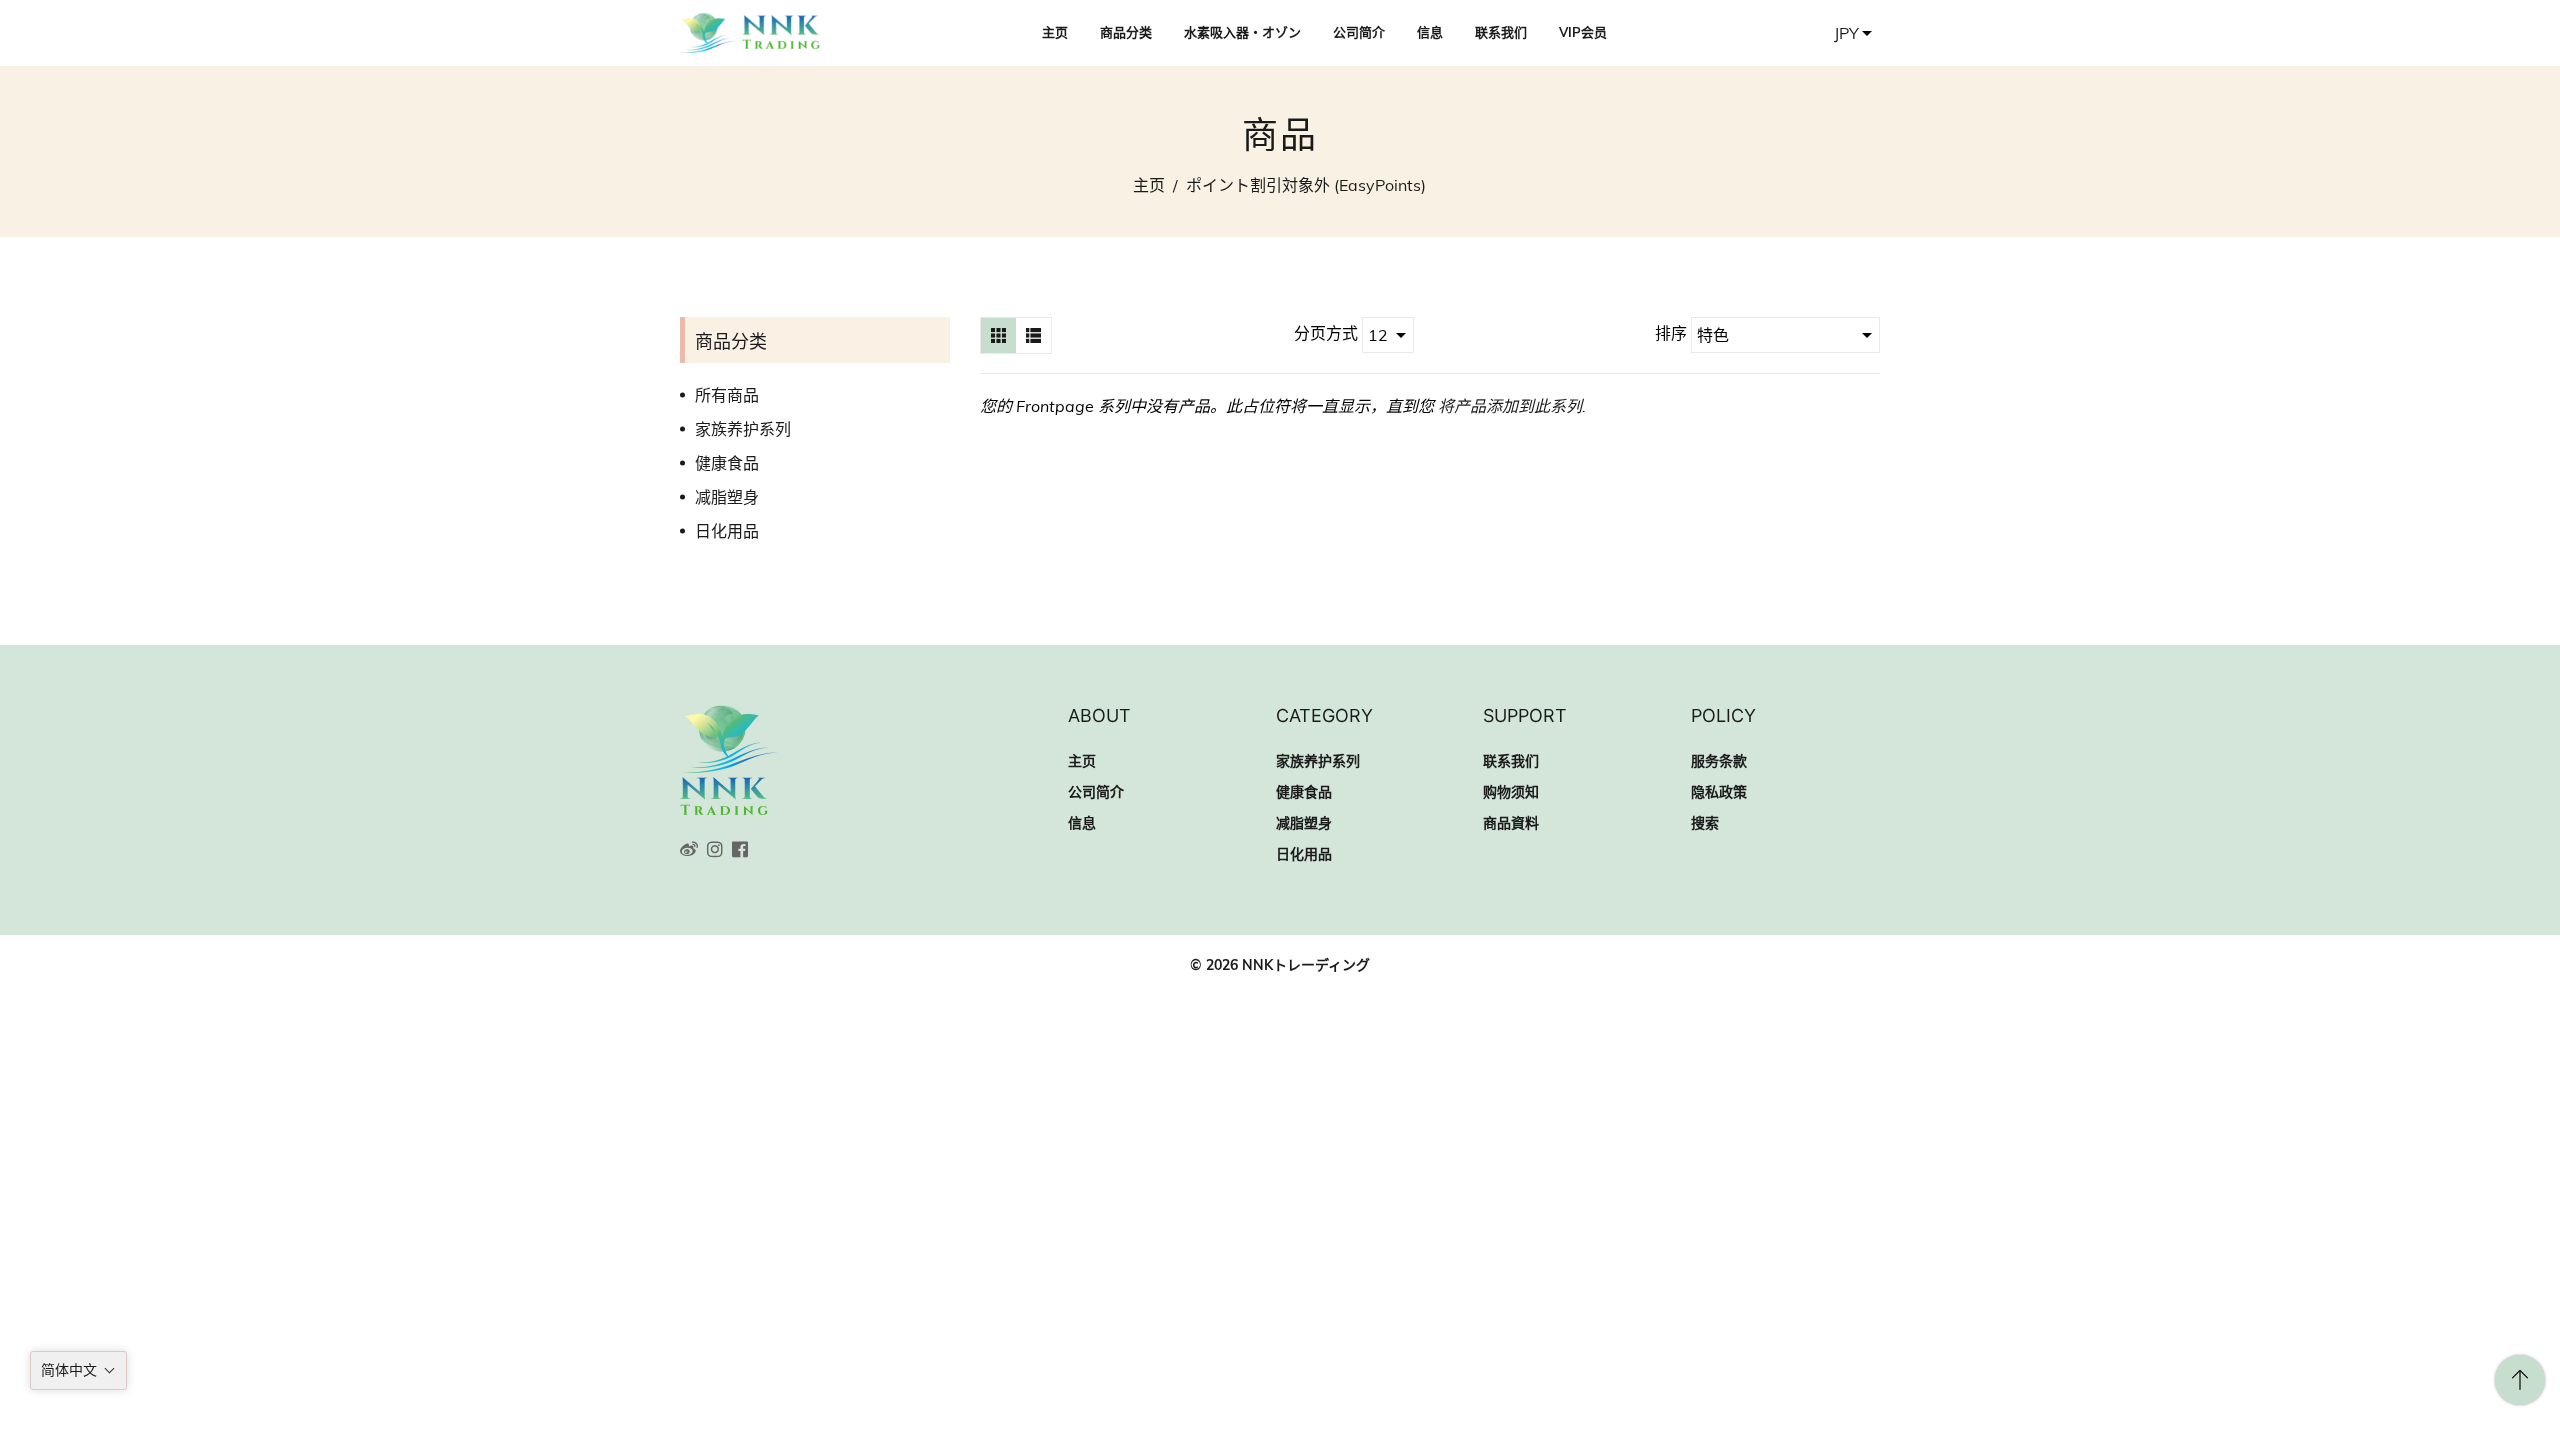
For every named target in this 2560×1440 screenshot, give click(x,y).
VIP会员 (1583, 32)
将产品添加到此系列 (1510, 406)
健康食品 (727, 463)
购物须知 (1511, 792)
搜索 (1705, 823)
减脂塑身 (727, 497)
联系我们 (1501, 32)
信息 (1430, 32)
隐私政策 (1719, 792)
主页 (1055, 32)
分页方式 (1326, 333)
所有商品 (727, 395)
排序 (1673, 333)
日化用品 (727, 531)
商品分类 (1126, 32)
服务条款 (1719, 761)
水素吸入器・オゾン (1242, 32)
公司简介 (1359, 32)
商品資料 (1511, 823)
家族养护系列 (743, 429)
